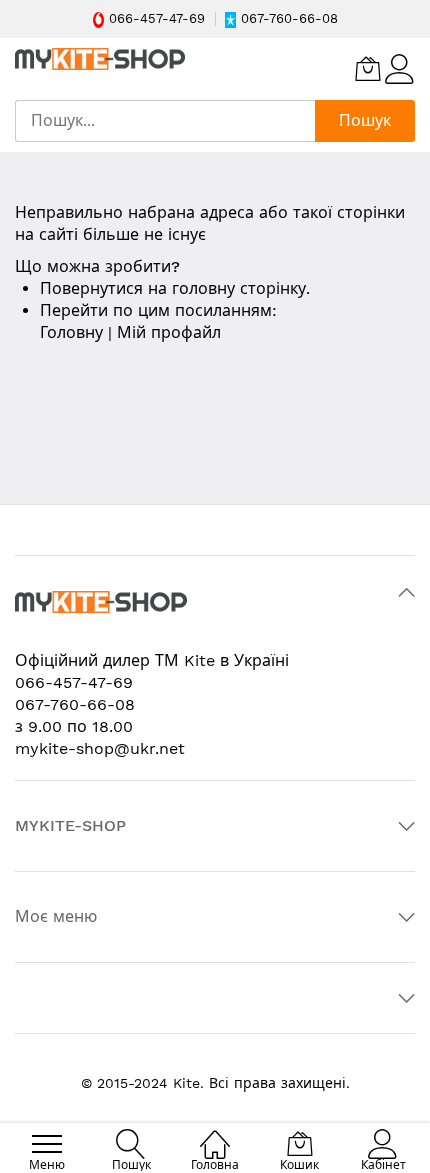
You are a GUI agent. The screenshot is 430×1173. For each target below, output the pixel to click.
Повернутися (91, 288)
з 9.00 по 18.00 (74, 726)
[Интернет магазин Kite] (100, 59)
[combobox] (165, 121)
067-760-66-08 (289, 18)
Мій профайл (169, 332)
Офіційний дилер (85, 660)
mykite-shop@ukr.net (100, 748)
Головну (71, 332)
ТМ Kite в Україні (222, 660)
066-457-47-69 (157, 18)
